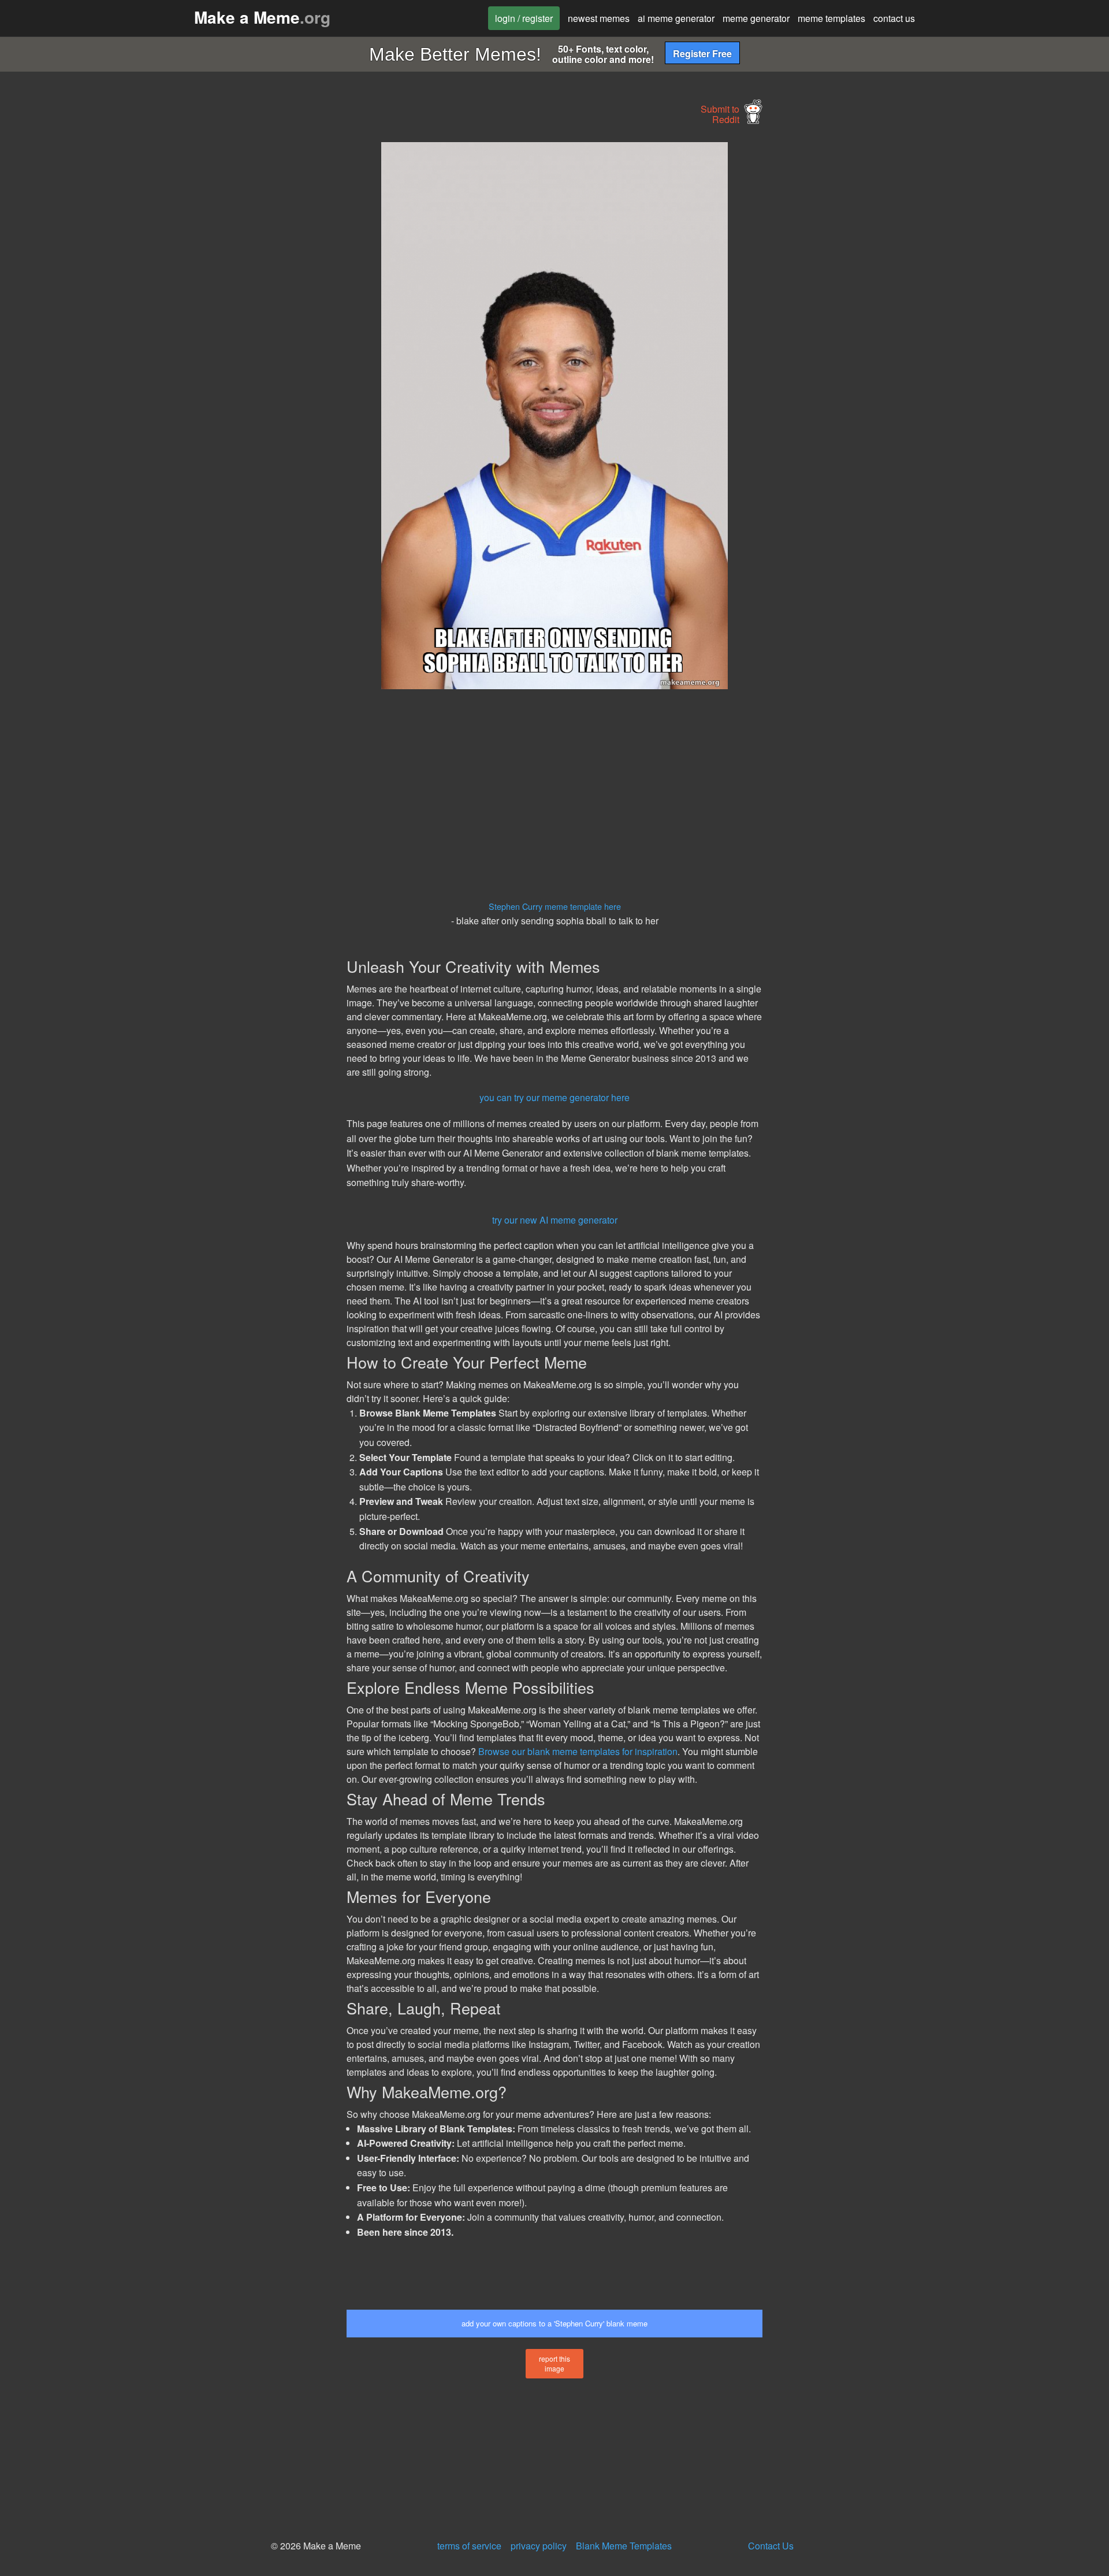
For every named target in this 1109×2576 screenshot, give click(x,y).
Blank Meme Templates (624, 2546)
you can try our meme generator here (554, 1097)
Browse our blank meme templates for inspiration (578, 1751)
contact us (894, 18)
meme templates (831, 18)
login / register (524, 18)
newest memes (599, 18)
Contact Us (771, 2546)
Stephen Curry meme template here (555, 906)
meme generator (756, 18)
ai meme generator (676, 18)
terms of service (469, 2546)
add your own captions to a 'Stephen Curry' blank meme (554, 2323)
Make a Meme (262, 17)
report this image (554, 2363)
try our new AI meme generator (555, 1220)
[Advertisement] (240, 315)
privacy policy (539, 2546)
